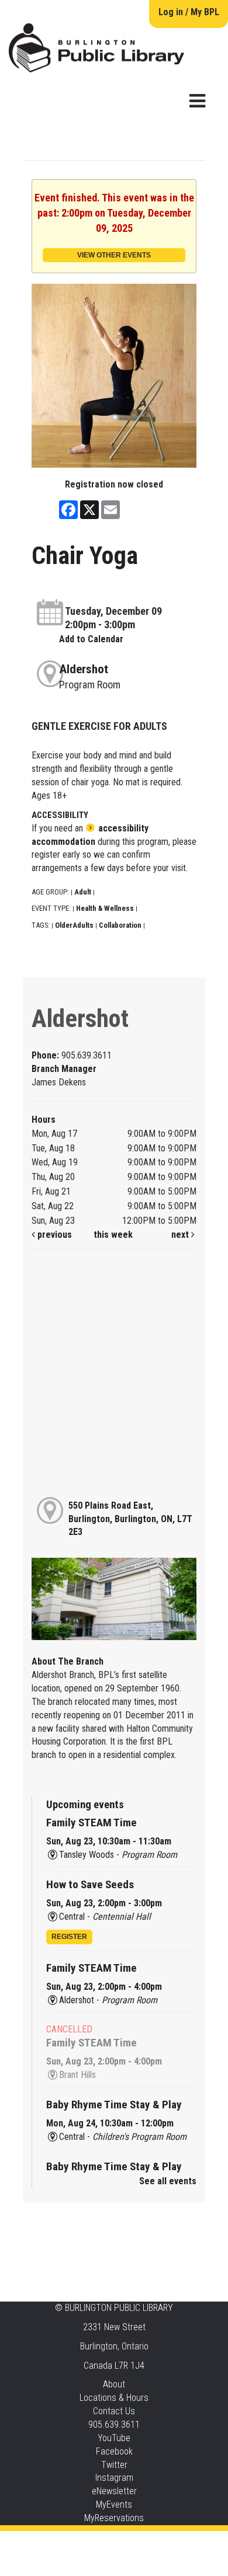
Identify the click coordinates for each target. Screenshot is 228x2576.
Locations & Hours (114, 2398)
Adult (83, 892)
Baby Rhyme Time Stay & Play (114, 2105)
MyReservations (114, 2518)
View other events (114, 255)
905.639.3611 (114, 2424)
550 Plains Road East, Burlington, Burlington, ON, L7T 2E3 (130, 1519)
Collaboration (120, 925)
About (114, 2384)
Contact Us (114, 2411)
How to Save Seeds (90, 1884)
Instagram (114, 2478)
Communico (185, 2542)
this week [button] (113, 1235)
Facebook (114, 2451)
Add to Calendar (91, 639)
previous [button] (53, 1235)
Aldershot (84, 669)
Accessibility (138, 2542)
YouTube (114, 2438)
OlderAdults (74, 925)
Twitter (114, 2465)
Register (69, 1937)
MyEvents (114, 2504)
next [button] (181, 1235)
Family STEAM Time (91, 1823)
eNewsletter (114, 2491)
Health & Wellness (105, 908)
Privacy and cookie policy (67, 2542)
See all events (168, 2181)
